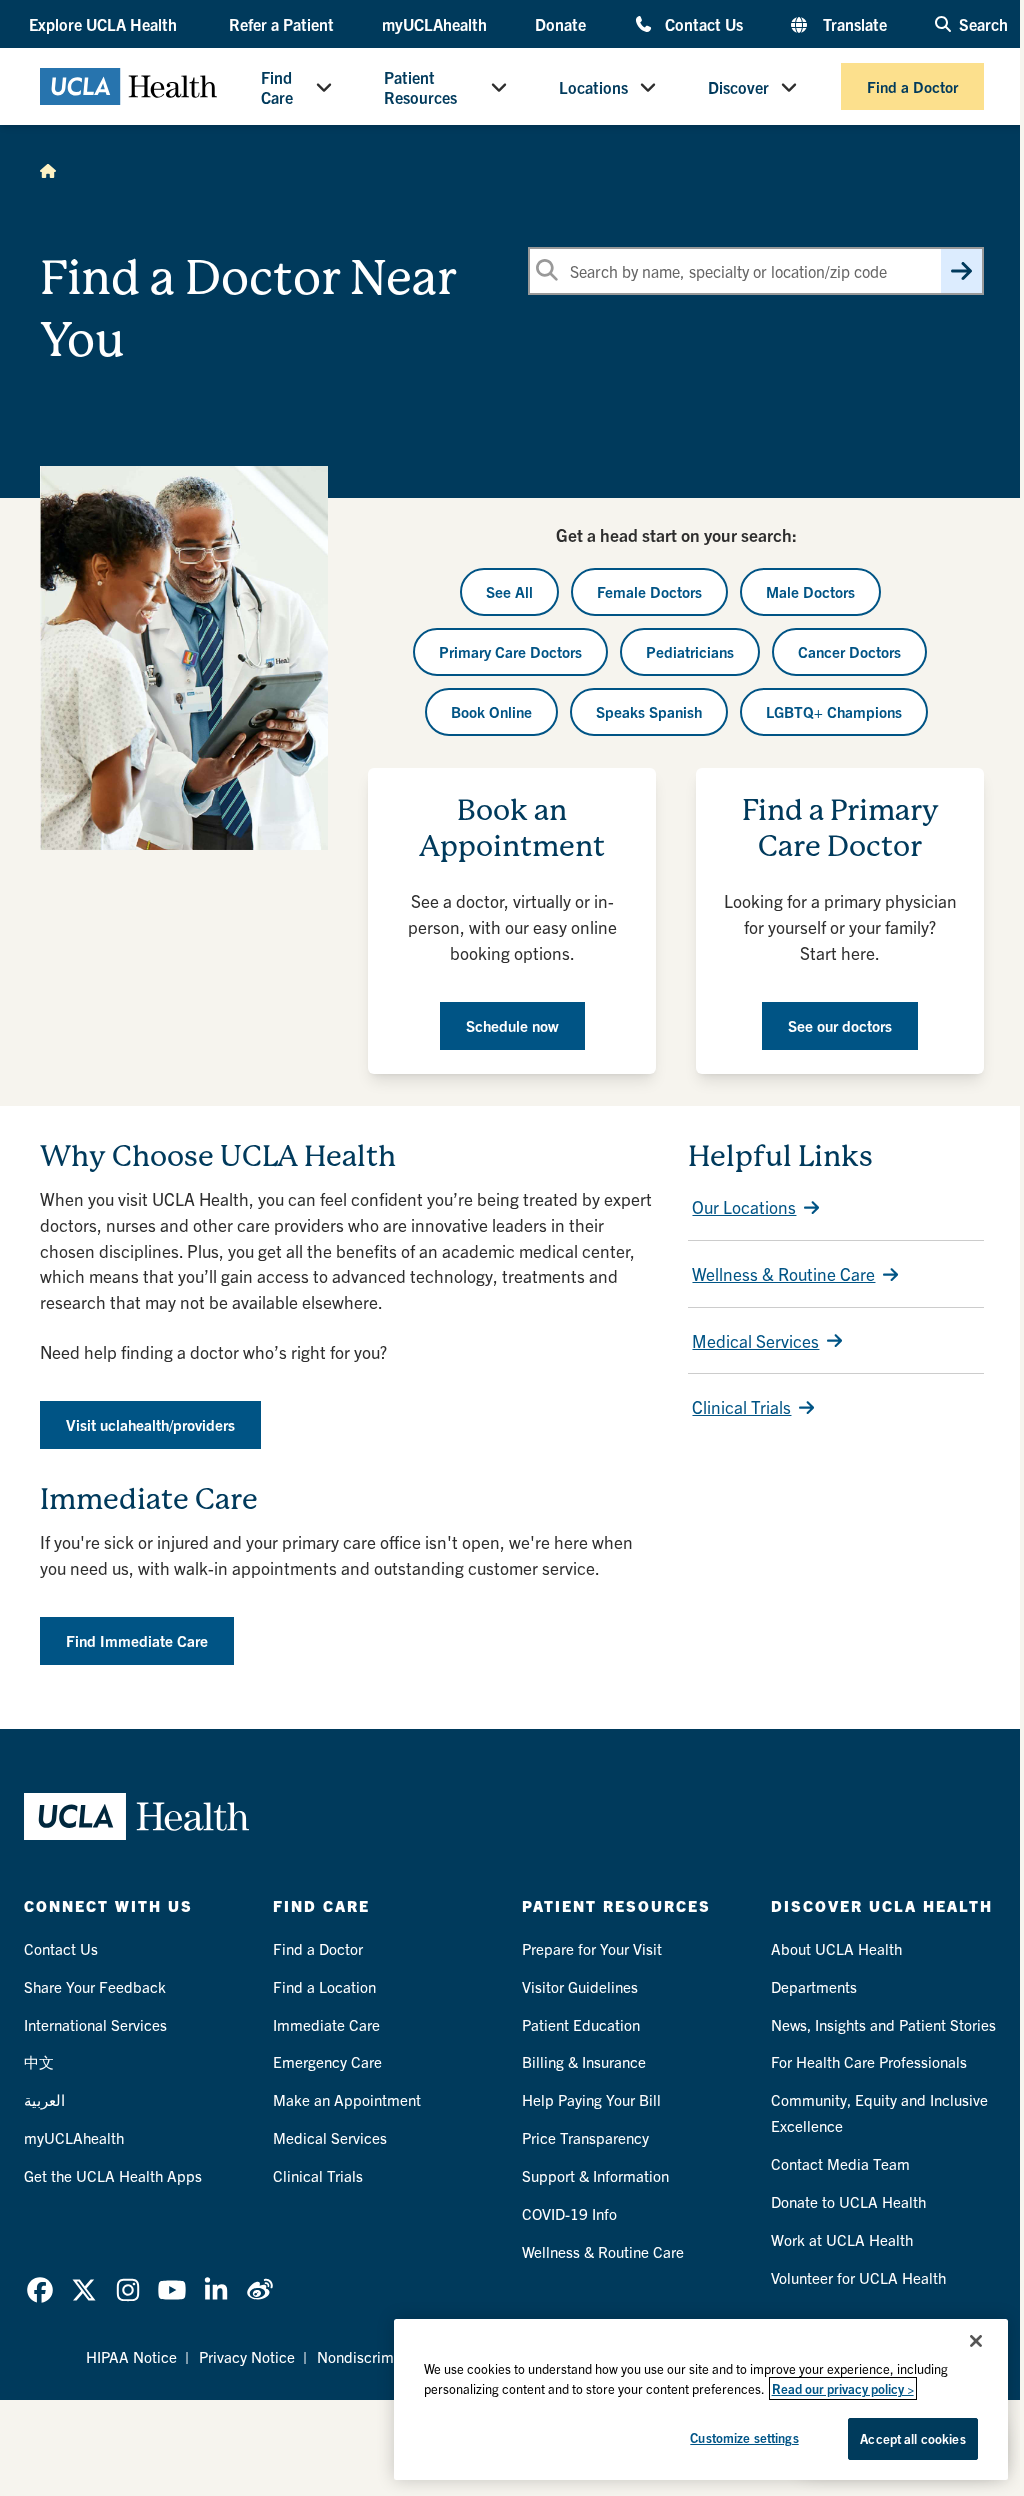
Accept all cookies (912, 2438)
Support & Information (595, 2175)
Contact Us (704, 23)
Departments (814, 1986)
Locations (593, 87)
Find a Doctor (912, 86)
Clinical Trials (741, 1406)
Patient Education (581, 2024)
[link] (40, 2290)
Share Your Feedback (95, 1986)
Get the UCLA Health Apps (113, 2175)
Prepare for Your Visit (592, 1948)
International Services (95, 2024)
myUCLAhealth (434, 24)
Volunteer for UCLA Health (858, 2277)
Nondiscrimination (378, 2356)
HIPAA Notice (131, 2356)
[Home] (48, 170)
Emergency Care (327, 2061)
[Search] (961, 271)
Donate (560, 24)
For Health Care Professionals (869, 2061)
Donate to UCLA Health (848, 2201)
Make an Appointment (347, 2099)
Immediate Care (326, 2024)
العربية (44, 2099)
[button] (105, 24)
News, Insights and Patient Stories (883, 2024)
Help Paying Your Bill (591, 2099)
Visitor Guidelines (580, 1986)
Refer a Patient (281, 24)
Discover (738, 87)
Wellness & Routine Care (783, 1273)
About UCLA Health (836, 1948)
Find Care (277, 87)
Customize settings (744, 2437)
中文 (39, 2061)
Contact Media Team (840, 2163)
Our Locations (744, 1206)
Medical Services (755, 1340)
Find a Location (324, 1986)
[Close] (976, 2341)
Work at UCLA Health (842, 2239)
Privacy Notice (247, 2356)
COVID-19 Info (569, 2213)
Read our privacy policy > (843, 2388)
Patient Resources (420, 87)
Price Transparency (585, 2137)
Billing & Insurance (584, 2061)
